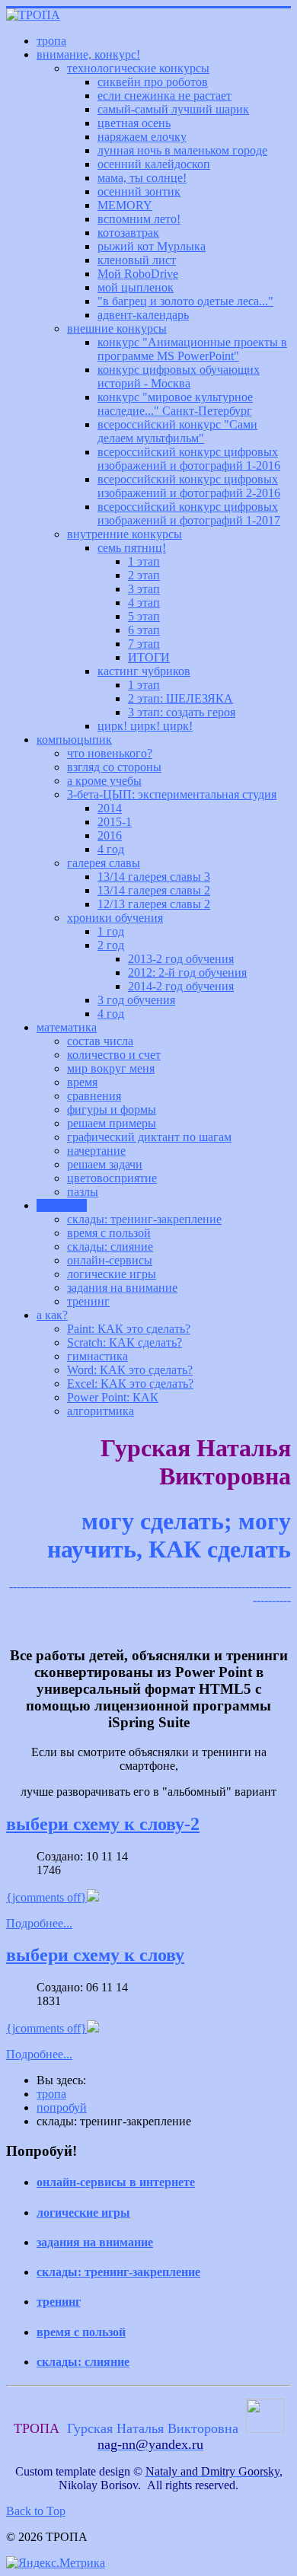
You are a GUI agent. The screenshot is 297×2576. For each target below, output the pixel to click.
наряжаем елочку (142, 137)
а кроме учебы (104, 781)
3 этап (144, 589)
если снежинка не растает (164, 96)
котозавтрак (128, 233)
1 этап (144, 561)
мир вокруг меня (111, 1068)
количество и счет (114, 1055)
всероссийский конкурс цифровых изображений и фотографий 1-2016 (189, 459)
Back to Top (36, 2511)
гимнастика (97, 1356)
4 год (111, 849)
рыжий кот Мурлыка (152, 246)
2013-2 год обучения (181, 959)
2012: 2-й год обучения (187, 972)
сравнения (94, 1096)
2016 (110, 835)
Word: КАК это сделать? (130, 1370)
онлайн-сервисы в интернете (116, 2182)
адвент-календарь (143, 315)
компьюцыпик (74, 740)
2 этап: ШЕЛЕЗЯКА (180, 698)
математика (67, 1027)
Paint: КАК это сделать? (129, 1329)
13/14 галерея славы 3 (154, 877)
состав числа (100, 1041)
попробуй (62, 1205)
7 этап (144, 644)
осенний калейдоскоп (154, 164)
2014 (110, 808)
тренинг (88, 1301)
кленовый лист (137, 260)
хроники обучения (115, 918)
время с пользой (109, 1233)
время (82, 1082)
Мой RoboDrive (138, 274)
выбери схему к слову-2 (103, 1824)
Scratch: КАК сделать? (125, 1342)
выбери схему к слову (95, 1955)
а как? (52, 1315)
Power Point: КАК (113, 1397)
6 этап (144, 630)
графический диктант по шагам (149, 1137)
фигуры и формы (112, 1109)
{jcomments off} (46, 1897)
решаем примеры (112, 1123)
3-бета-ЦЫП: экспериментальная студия (172, 794)
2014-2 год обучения (181, 986)
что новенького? (110, 753)
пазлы (83, 1192)
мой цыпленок (136, 287)
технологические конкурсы (138, 68)
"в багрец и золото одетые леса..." (185, 301)
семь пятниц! (132, 548)
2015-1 (115, 822)
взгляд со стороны (114, 767)
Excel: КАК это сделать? (130, 1384)
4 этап (144, 603)
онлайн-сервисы (110, 1260)
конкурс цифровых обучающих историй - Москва (179, 376)
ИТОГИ (149, 657)
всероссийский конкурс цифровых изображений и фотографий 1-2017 (189, 513)
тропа (51, 41)
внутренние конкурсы (125, 534)
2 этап (144, 575)
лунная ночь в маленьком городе (182, 150)
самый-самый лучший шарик (173, 109)
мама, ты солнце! (142, 178)
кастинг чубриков (144, 671)
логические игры (112, 1274)
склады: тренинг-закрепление (144, 1219)
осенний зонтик (139, 191)
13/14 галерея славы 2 (154, 890)
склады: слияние (110, 1247)
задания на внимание (122, 1288)
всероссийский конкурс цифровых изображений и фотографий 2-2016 (189, 486)
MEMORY (125, 205)
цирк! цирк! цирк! (145, 726)
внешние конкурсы (117, 328)
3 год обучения (136, 1000)
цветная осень (134, 123)
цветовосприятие (112, 1178)
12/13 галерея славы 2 (154, 904)
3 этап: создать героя (182, 712)
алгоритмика (101, 1411)
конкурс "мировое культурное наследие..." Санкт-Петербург (175, 404)
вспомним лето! (139, 219)
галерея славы (104, 863)
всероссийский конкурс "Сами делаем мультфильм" (177, 431)
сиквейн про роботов (153, 82)
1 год (111, 931)
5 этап (144, 616)
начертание (96, 1151)
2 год (111, 945)
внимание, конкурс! (88, 54)
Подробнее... (39, 1923)
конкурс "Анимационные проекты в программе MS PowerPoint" (192, 349)
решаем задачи (105, 1164)
